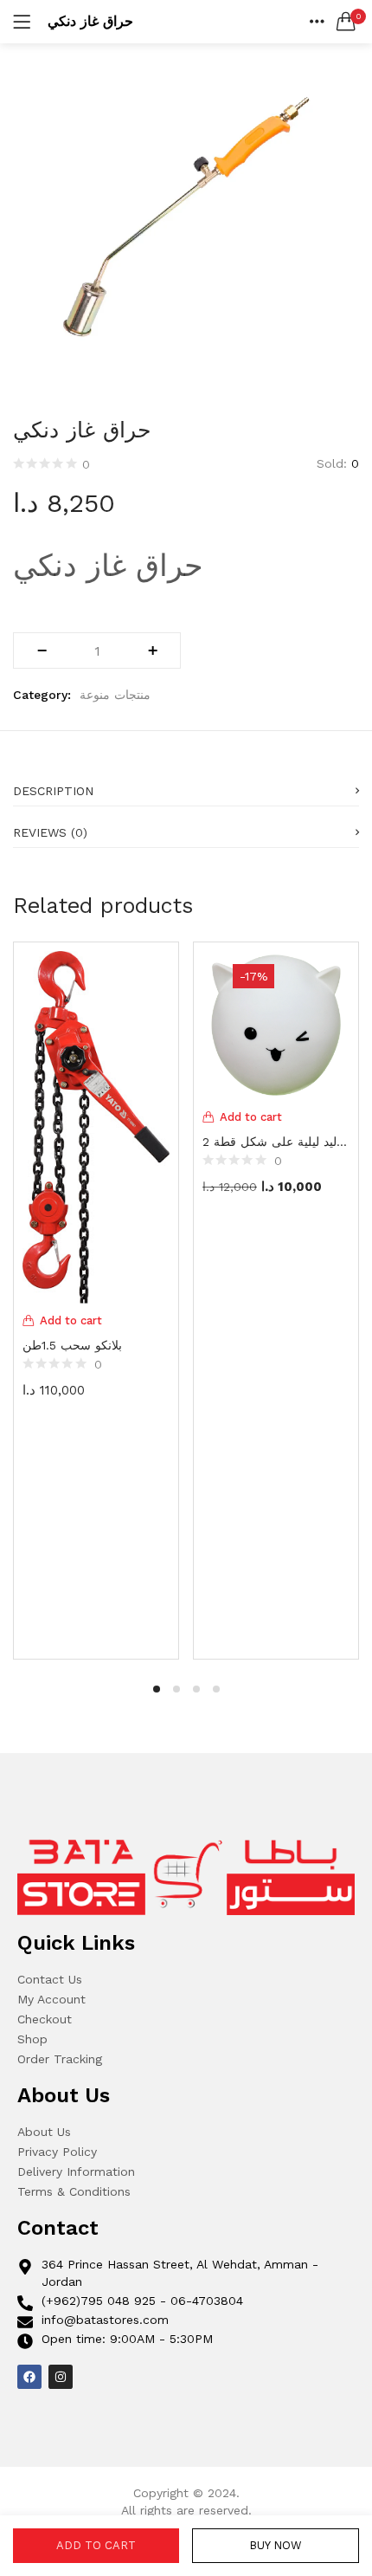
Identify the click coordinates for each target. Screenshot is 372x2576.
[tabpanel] (96, 1298)
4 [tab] (216, 1689)
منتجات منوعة (115, 695)
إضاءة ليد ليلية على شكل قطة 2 (276, 1142)
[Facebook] (29, 2377)
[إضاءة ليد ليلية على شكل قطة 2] (276, 1024)
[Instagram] (61, 2377)
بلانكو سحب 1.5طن (72, 1345)
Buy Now (276, 2545)
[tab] (186, 786)
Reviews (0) (50, 832)
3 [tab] (196, 1689)
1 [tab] (157, 1689)
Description (53, 791)
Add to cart (96, 2545)
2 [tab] (176, 1689)
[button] (346, 22)
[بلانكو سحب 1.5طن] (96, 1126)
